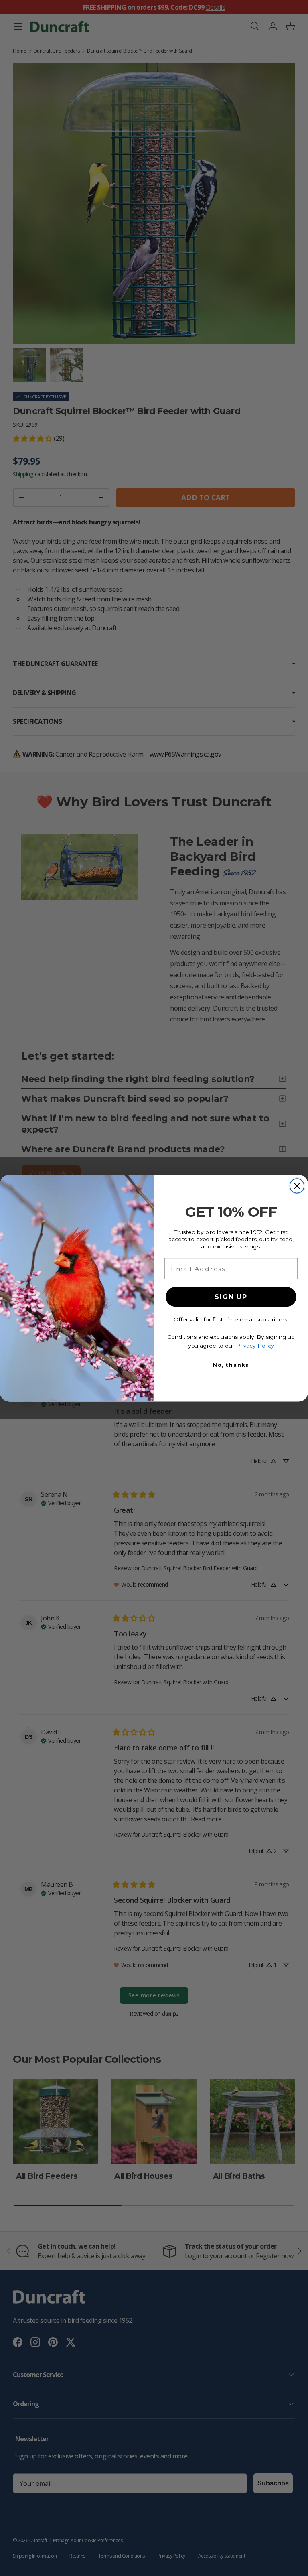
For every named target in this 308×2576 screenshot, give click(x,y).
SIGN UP (231, 1297)
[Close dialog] (297, 1186)
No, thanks (231, 1365)
